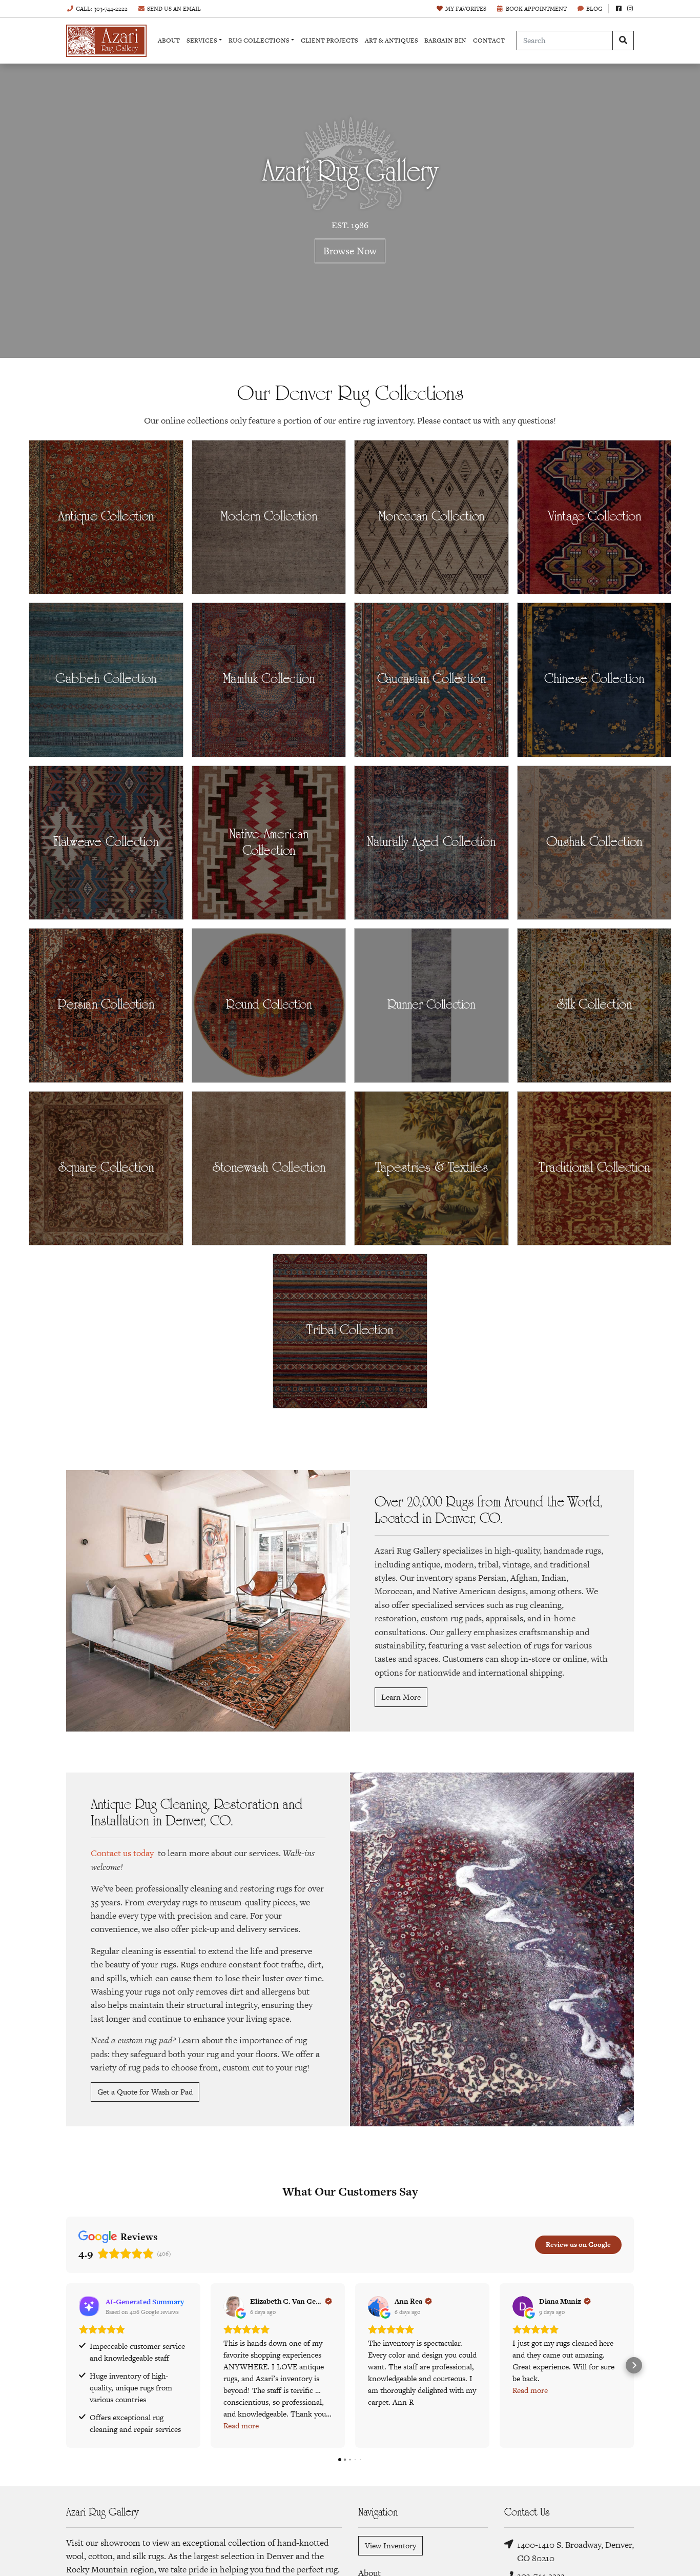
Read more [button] (241, 2426)
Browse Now (350, 250)
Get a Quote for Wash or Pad (145, 2092)
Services (202, 41)
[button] (66, 2365)
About (169, 41)
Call (102, 9)
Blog (594, 9)
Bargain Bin (445, 41)
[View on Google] (234, 2306)
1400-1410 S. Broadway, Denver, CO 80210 (575, 2551)
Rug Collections (259, 41)
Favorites (466, 9)
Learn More (401, 1697)
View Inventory (390, 2545)
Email (174, 9)
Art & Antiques (392, 41)
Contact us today (122, 1853)
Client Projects (330, 41)
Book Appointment (536, 9)
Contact (489, 41)
